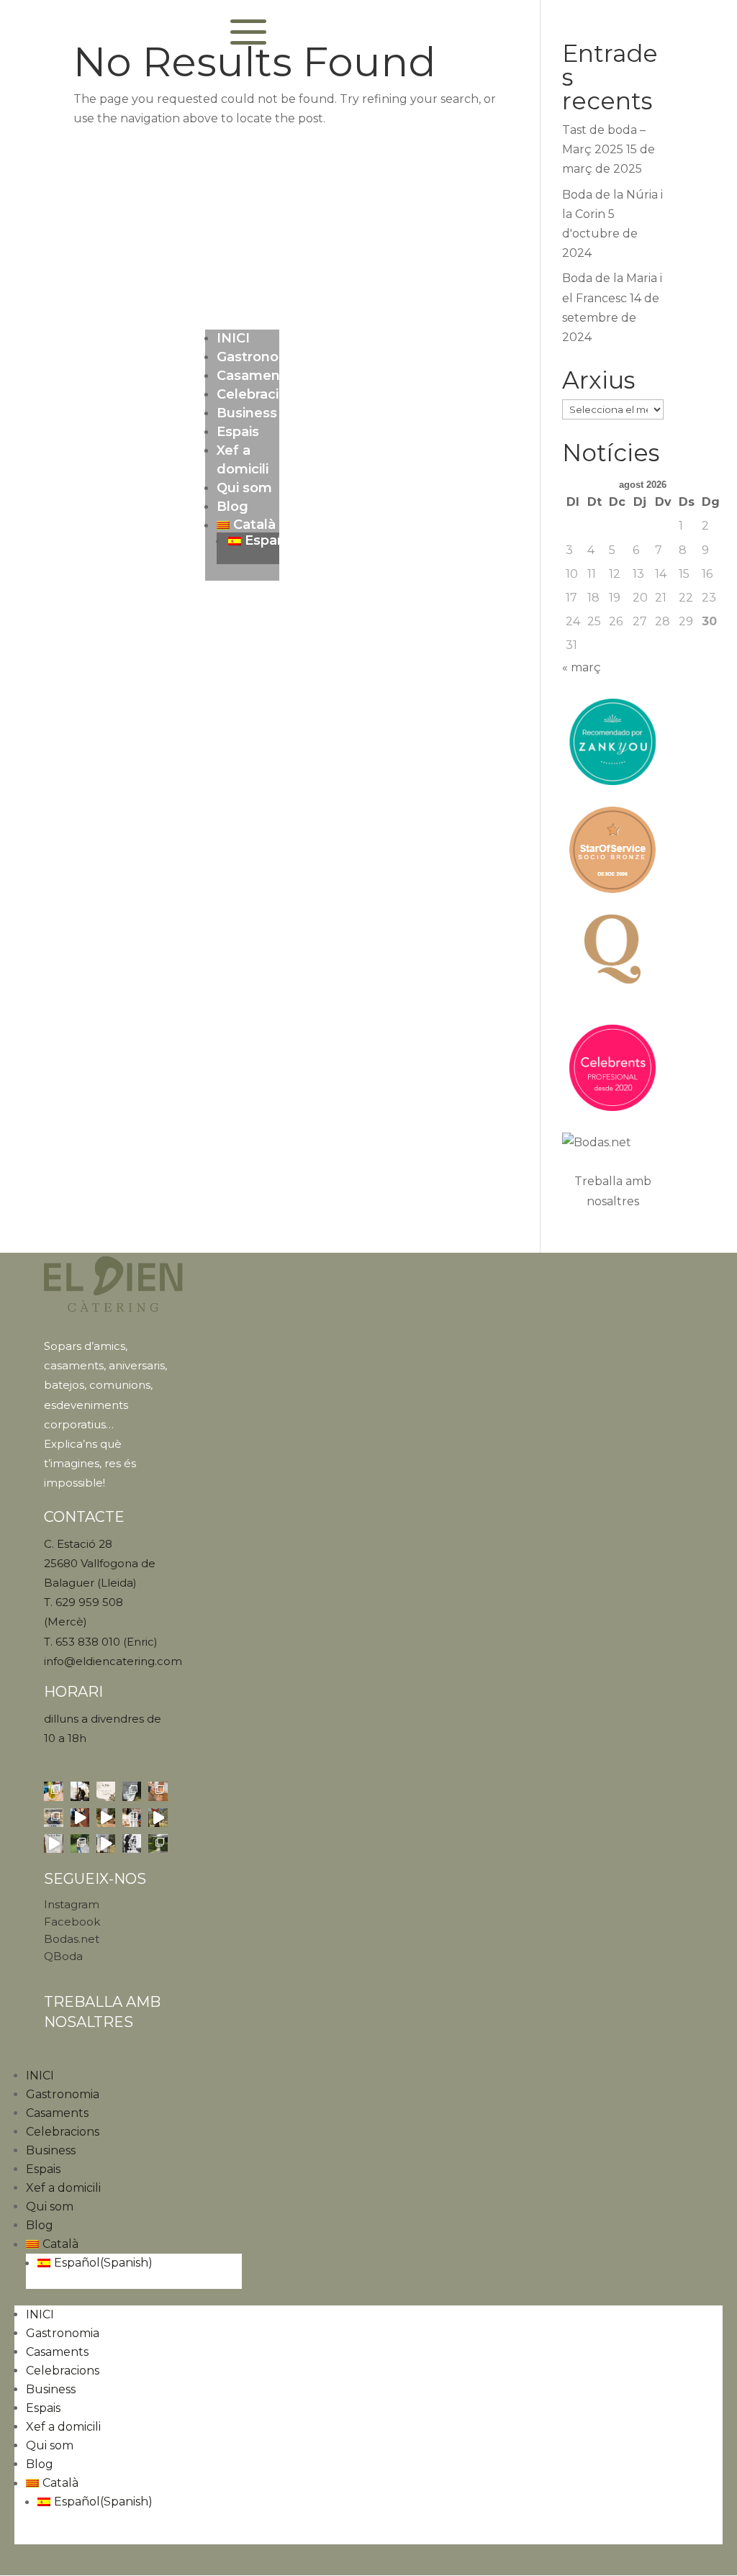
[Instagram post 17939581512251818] (132, 1818)
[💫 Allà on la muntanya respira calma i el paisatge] (53, 1843)
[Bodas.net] (613, 1142)
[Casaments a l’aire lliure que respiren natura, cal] (80, 1843)
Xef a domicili (63, 2188)
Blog (232, 507)
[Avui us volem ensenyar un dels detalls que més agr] (132, 1791)
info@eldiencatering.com (113, 1661)
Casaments (255, 376)
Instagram (72, 1904)
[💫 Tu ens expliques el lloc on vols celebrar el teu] (106, 1843)
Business (247, 413)
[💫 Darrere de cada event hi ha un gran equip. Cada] (53, 1818)
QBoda (63, 1956)
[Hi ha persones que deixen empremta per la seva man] (80, 1791)
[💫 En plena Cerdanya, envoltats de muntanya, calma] (80, 1818)
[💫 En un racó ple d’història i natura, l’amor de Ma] (158, 1818)
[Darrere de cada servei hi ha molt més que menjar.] (158, 1843)
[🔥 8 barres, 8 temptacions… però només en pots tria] (158, 1791)
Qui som (244, 488)
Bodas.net (72, 1939)
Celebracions (260, 394)
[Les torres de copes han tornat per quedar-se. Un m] (132, 1843)
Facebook (72, 1922)
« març (582, 667)
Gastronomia (260, 357)
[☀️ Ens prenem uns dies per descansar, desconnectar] (106, 1791)
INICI (233, 338)
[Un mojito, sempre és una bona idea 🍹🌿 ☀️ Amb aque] (53, 1791)
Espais (238, 432)
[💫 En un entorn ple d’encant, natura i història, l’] (106, 1818)
